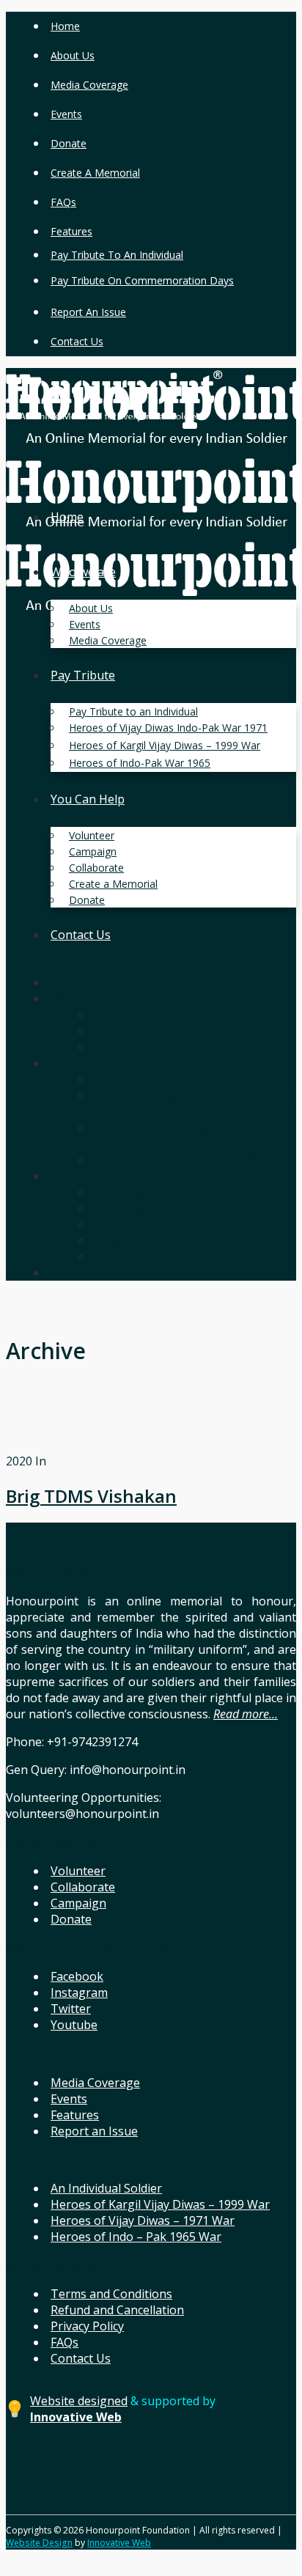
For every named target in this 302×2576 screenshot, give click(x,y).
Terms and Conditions (111, 2294)
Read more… (246, 1714)
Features (71, 231)
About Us (73, 55)
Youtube (74, 2025)
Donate (69, 143)
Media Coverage (89, 85)
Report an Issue (88, 312)
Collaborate (83, 1887)
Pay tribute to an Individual (117, 255)
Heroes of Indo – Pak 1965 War (136, 2237)
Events (66, 114)
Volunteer (78, 1871)
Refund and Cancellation (117, 2310)
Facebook (77, 1976)
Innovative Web (119, 2543)
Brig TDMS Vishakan (91, 1496)
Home (65, 26)
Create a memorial (95, 173)
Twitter (71, 2009)
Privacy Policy (87, 2326)
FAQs (63, 202)
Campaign (78, 1903)
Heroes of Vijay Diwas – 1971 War (143, 2220)
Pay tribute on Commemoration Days (142, 280)
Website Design (39, 2543)
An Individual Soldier (106, 2188)
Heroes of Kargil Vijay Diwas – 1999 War (160, 2204)
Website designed (79, 2401)
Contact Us (77, 341)
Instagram (79, 1992)
